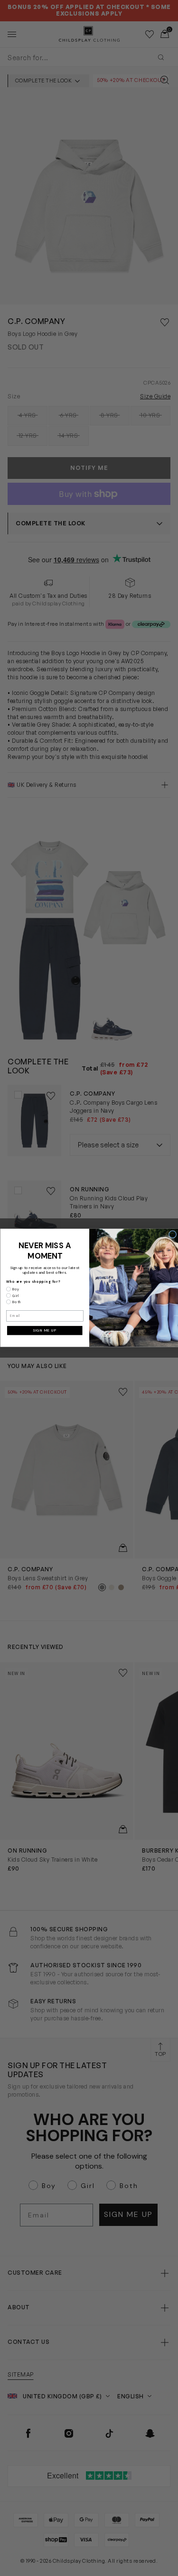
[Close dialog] (172, 1234)
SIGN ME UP (45, 1331)
